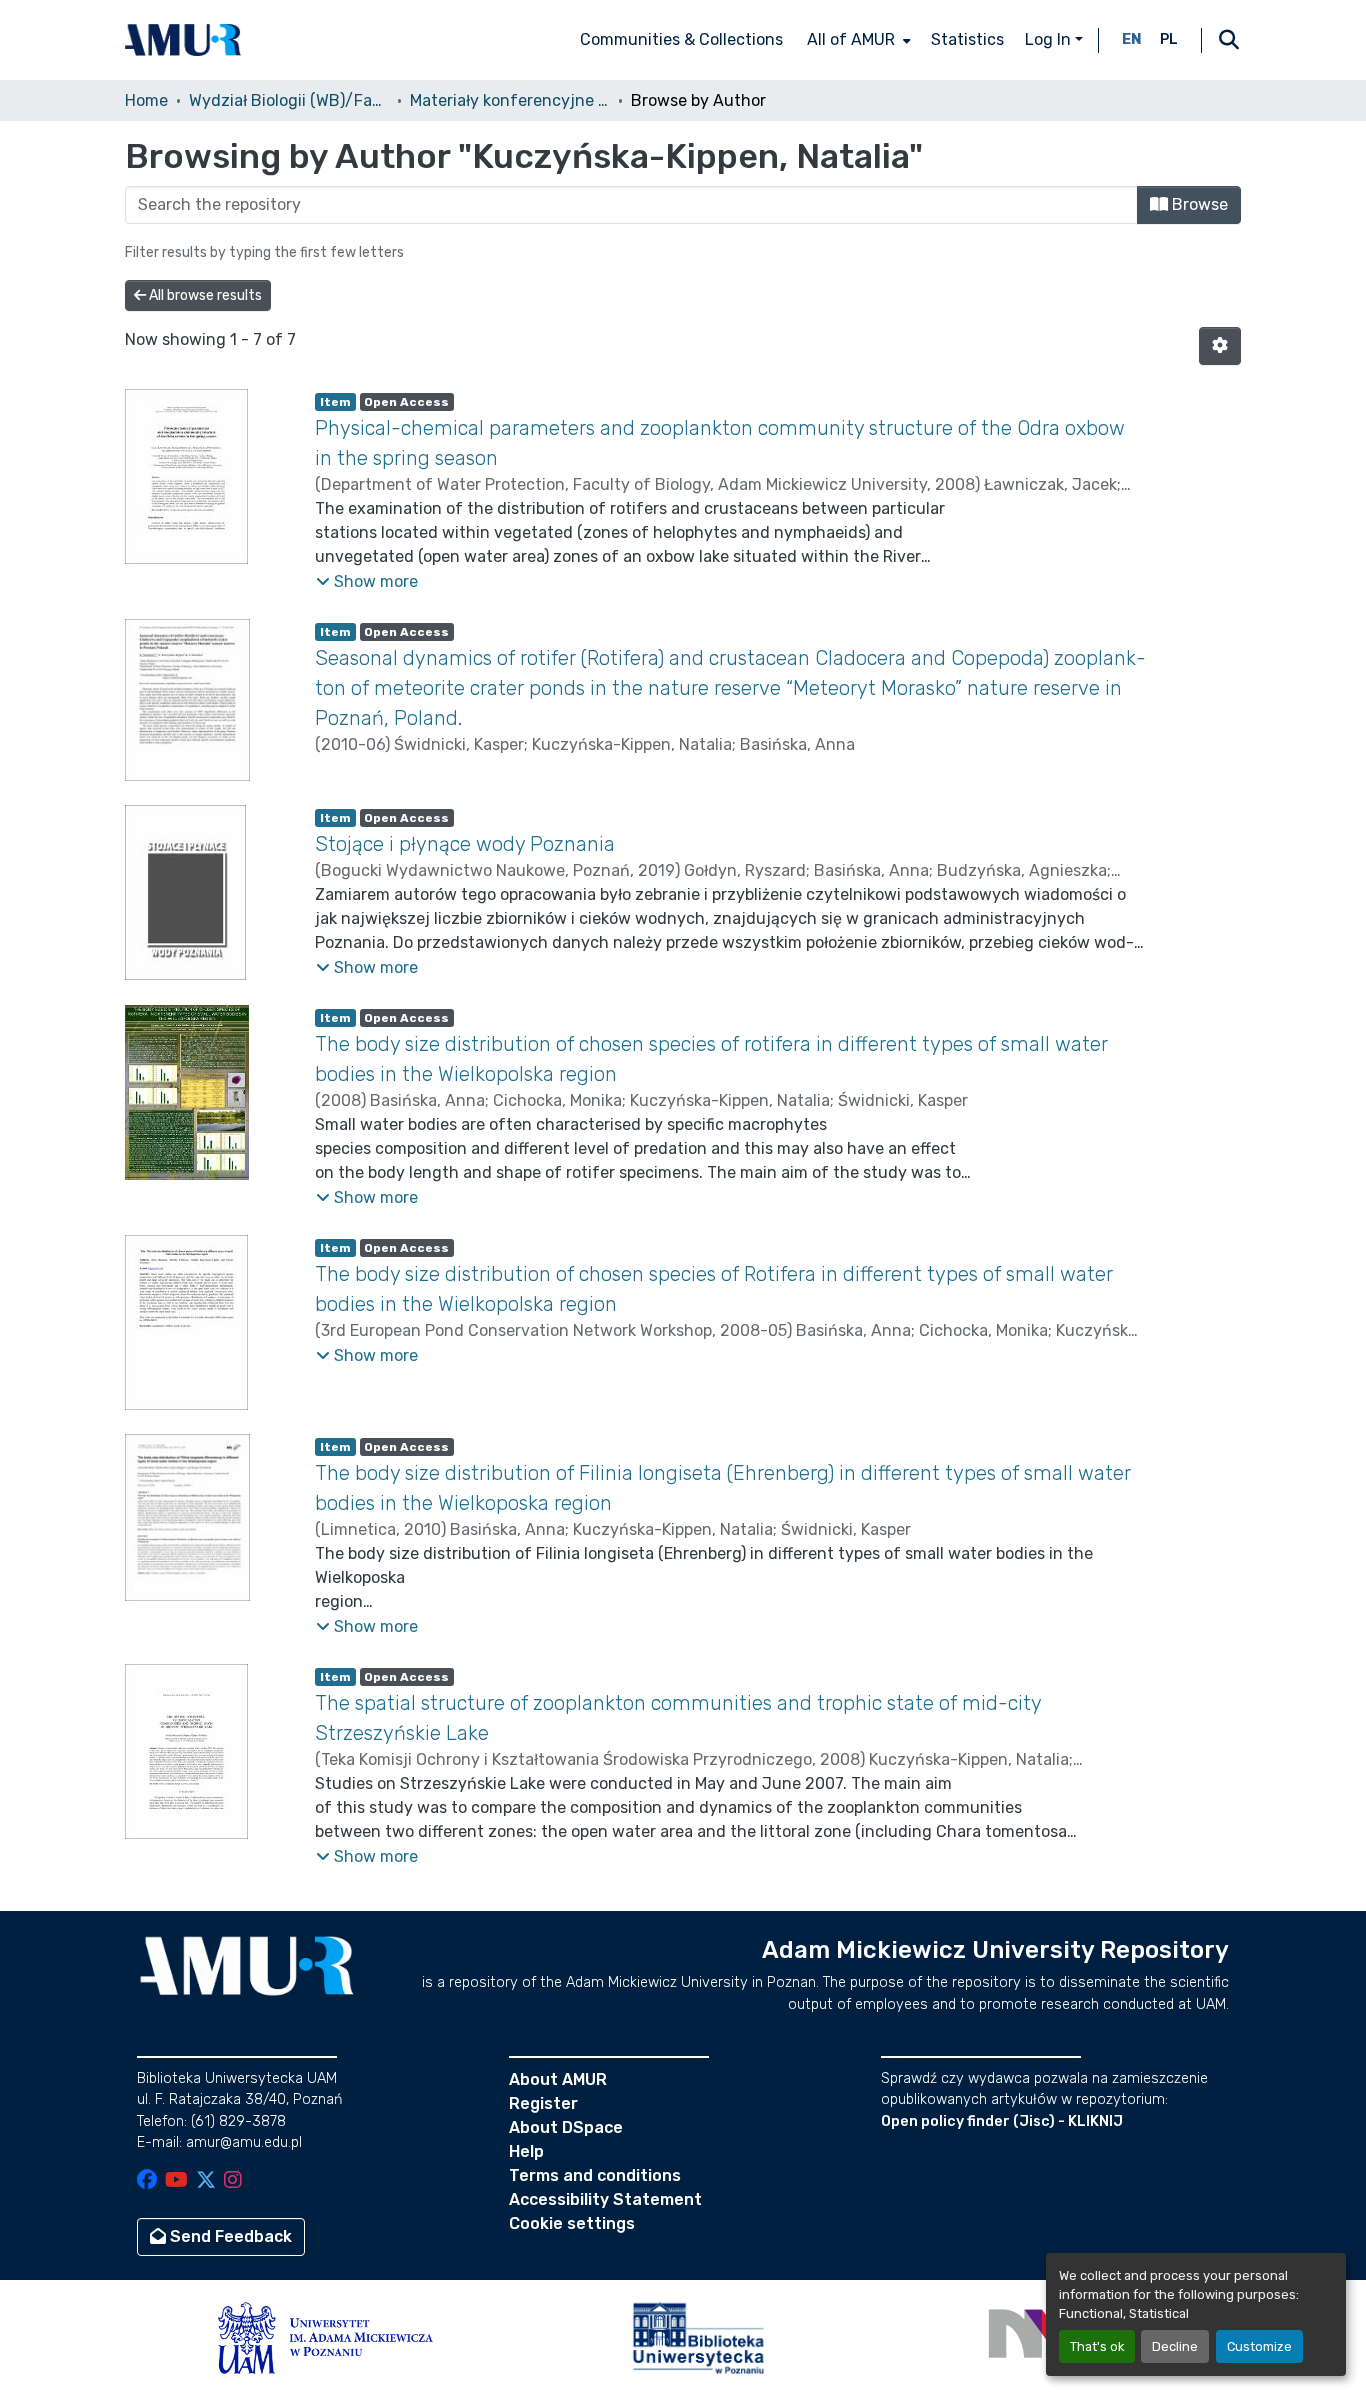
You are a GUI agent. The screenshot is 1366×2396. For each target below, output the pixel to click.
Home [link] (146, 100)
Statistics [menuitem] (967, 39)
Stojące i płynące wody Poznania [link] (465, 844)
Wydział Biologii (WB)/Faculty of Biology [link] (289, 100)
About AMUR (558, 2079)
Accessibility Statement (605, 2199)
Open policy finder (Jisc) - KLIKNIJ (1002, 2121)
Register (543, 2103)
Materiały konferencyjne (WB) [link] (510, 100)
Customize (1259, 2346)
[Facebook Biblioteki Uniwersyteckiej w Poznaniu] (147, 2181)
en (1132, 39)
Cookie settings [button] (572, 2223)
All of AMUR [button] (851, 39)
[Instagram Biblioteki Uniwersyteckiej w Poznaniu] (233, 2181)
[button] (183, 40)
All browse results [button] (204, 295)
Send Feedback (229, 2236)
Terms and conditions (595, 2175)
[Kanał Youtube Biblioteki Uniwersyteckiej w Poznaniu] (176, 2181)
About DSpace (566, 2127)
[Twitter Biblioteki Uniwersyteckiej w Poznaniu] (206, 2181)
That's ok (1097, 2346)
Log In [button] (1050, 39)
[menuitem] (857, 40)
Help (526, 2151)
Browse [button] (1198, 204)
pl (1169, 39)
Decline (1175, 2346)
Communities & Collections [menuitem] (681, 39)
